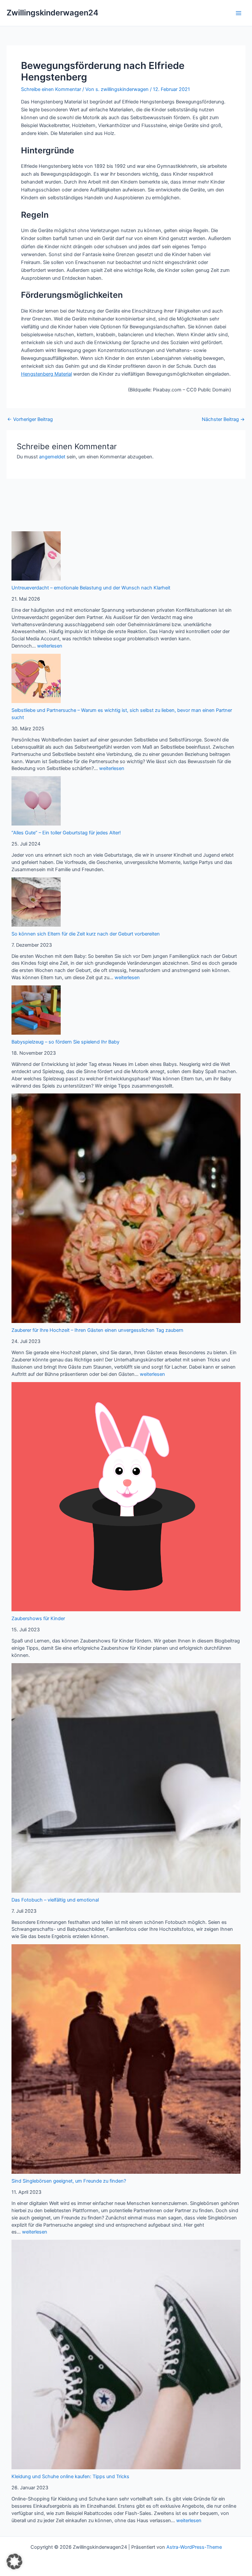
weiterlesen (50, 646)
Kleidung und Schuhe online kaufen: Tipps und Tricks (70, 2477)
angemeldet (52, 457)
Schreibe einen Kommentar (51, 89)
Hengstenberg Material (46, 374)
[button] (14, 2562)
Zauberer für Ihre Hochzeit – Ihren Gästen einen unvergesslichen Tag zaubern (97, 1330)
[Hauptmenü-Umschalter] (239, 13)
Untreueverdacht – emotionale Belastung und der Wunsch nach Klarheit (91, 588)
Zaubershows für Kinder (38, 1618)
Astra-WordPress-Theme (194, 2547)
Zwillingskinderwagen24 (52, 13)
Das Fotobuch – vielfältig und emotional (55, 1900)
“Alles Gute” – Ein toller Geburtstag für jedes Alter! (66, 833)
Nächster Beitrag (223, 419)
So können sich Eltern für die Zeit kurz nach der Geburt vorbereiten (86, 934)
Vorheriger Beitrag (30, 419)
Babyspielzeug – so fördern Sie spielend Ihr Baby (65, 1042)
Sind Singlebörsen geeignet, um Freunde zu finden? (69, 2181)
